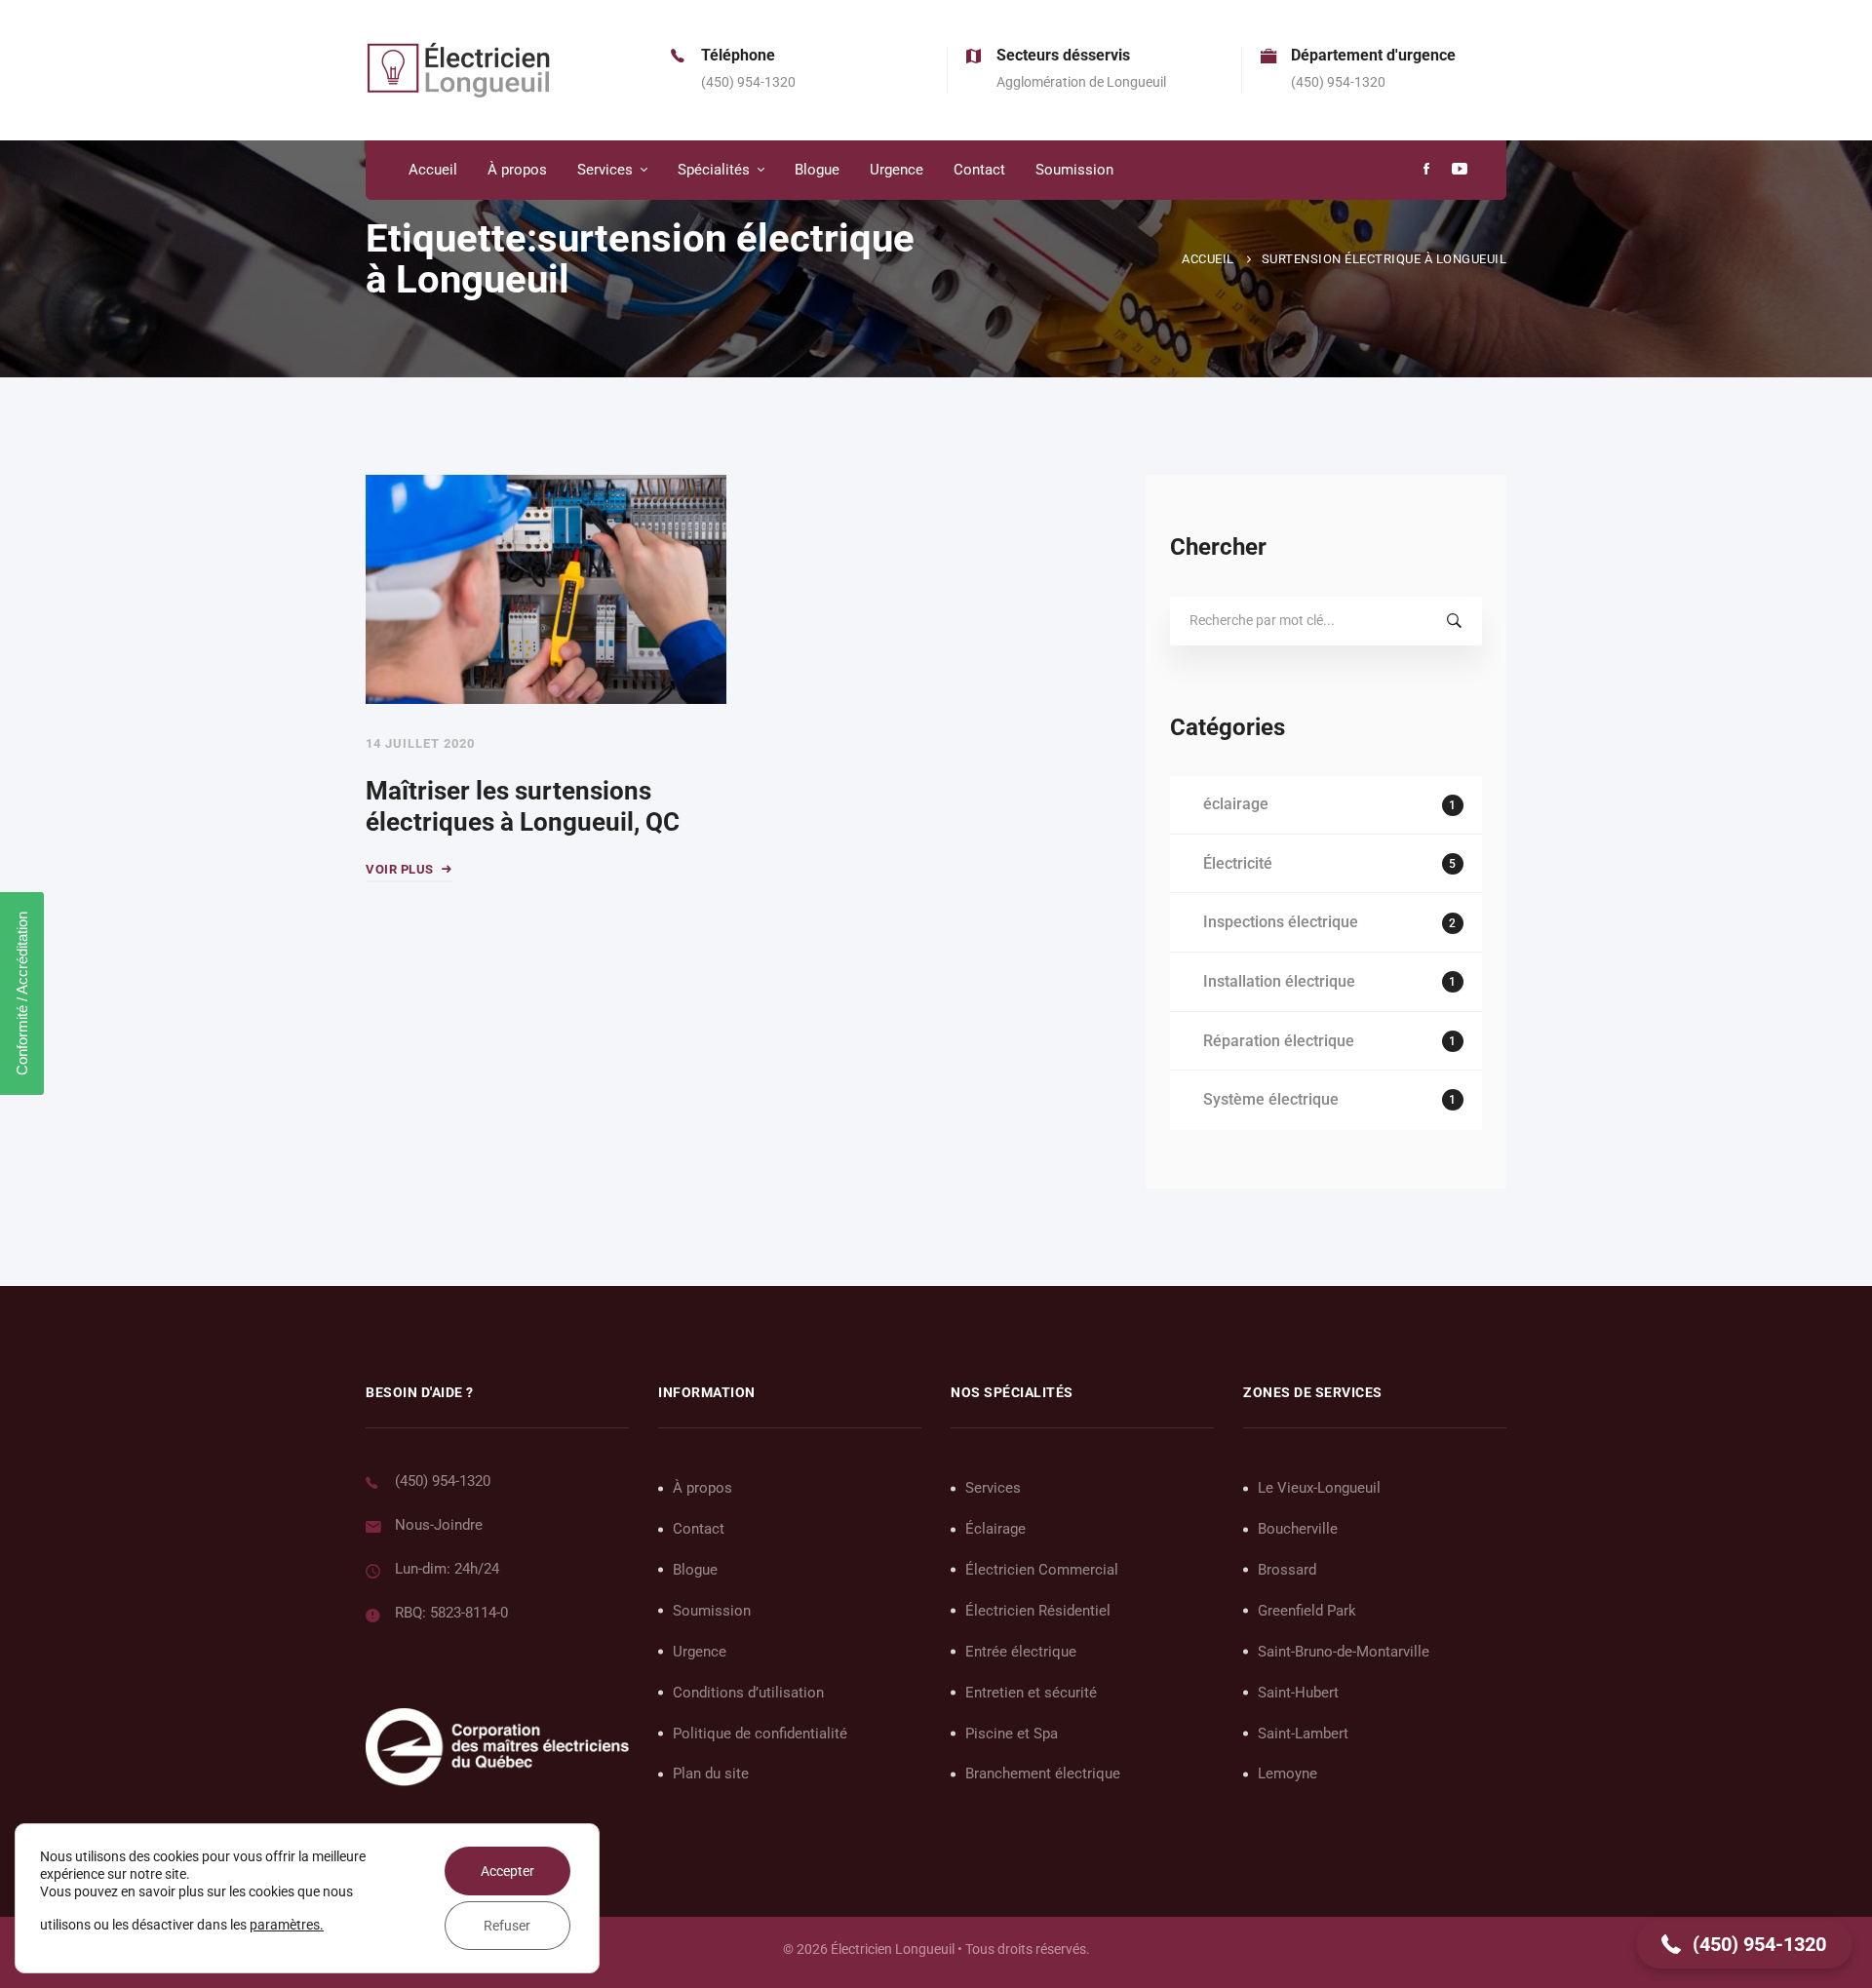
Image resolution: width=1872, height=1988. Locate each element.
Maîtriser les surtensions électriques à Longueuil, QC (523, 807)
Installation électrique (1329, 981)
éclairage (1329, 804)
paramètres (285, 1925)
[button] (1744, 1944)
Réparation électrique (1329, 1041)
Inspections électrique (1329, 922)
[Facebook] (1426, 170)
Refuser (507, 1926)
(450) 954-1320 (443, 1481)
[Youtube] (1460, 170)
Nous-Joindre (439, 1525)
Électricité (1329, 863)
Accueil (1208, 259)
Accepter (507, 1871)
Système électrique (1329, 1099)
